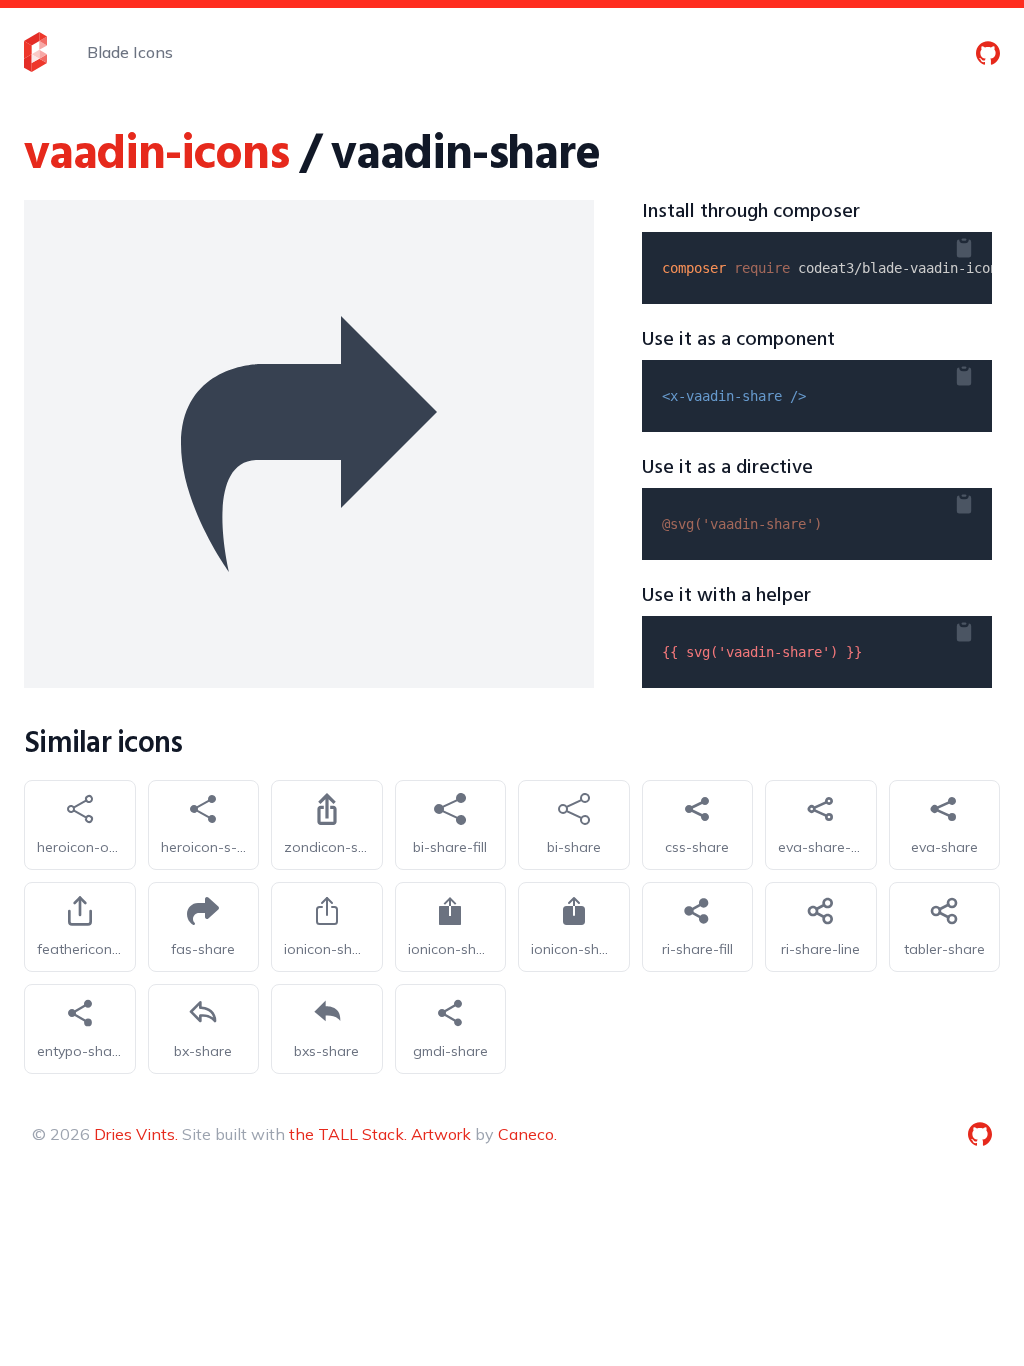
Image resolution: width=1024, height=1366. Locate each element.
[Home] (35, 52)
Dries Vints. (136, 1134)
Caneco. (527, 1134)
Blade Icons (130, 52)
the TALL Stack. (348, 1134)
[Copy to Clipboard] (980, 244)
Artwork (441, 1134)
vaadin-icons (156, 155)
